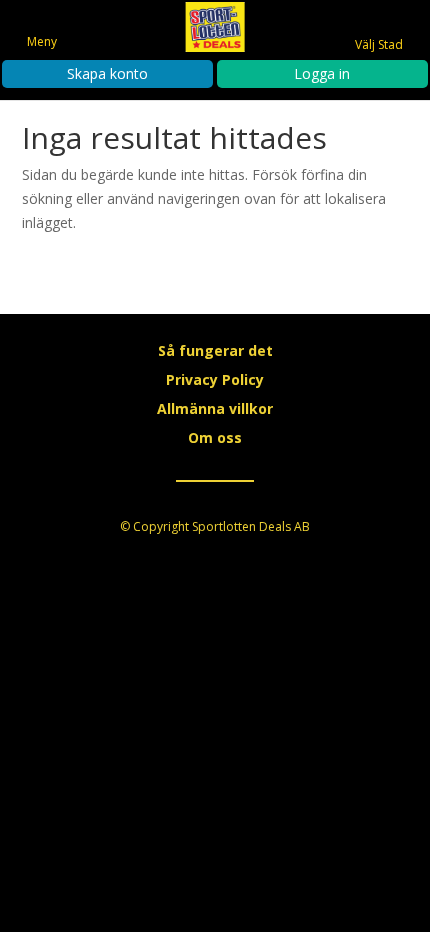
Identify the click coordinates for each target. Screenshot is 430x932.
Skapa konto (107, 73)
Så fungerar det (215, 350)
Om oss (215, 437)
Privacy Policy (215, 379)
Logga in (322, 73)
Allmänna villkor (215, 408)
